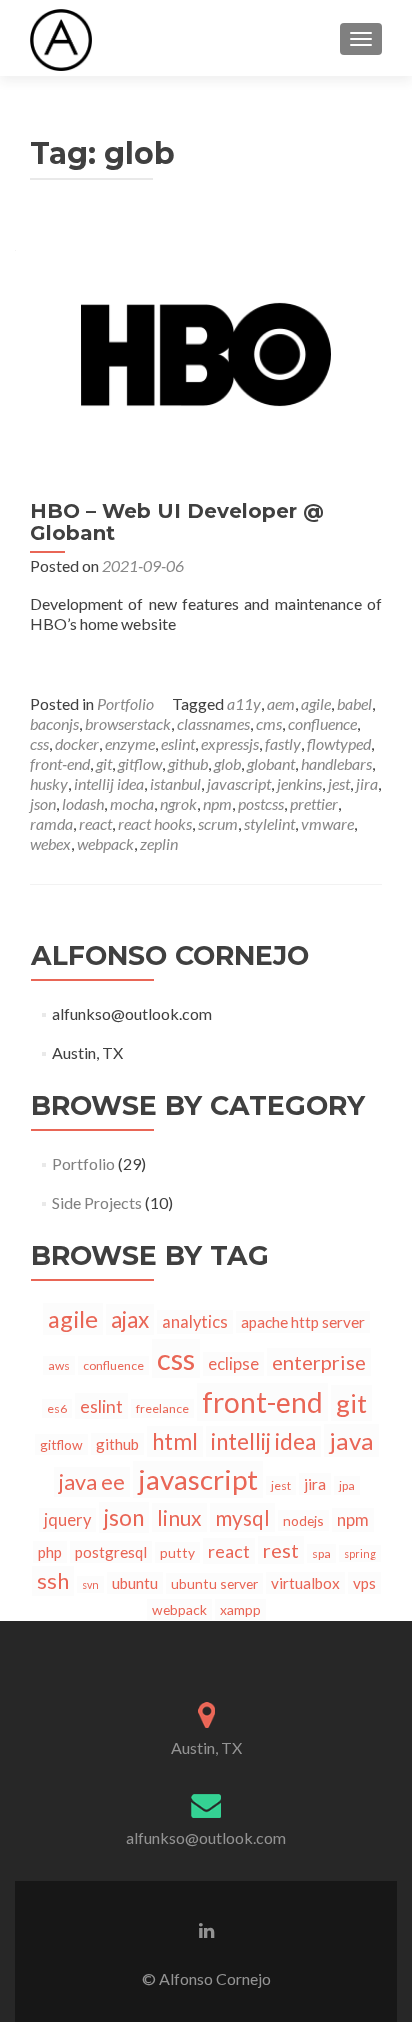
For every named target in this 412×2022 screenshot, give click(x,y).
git (104, 763)
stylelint (269, 823)
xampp (240, 1609)
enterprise (319, 1362)
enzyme (130, 743)
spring (360, 1553)
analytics (195, 1322)
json (43, 803)
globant (271, 763)
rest (281, 1550)
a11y (244, 703)
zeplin (159, 843)
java (351, 1440)
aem (281, 703)
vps (364, 1583)
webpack (105, 843)
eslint (178, 743)
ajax (130, 1319)
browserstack (128, 723)
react (95, 823)
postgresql (111, 1552)
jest (339, 783)
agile (316, 703)
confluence (322, 723)
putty (177, 1552)
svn (90, 1584)
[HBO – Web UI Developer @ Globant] (206, 352)
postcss (261, 803)
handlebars (336, 763)
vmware (327, 823)
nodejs (303, 1520)
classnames (213, 723)
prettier (314, 803)
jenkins (299, 783)
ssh (53, 1581)
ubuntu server (214, 1583)
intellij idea (109, 783)
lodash (83, 803)
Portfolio (125, 703)
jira (367, 783)
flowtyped (339, 743)
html (175, 1441)
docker (77, 743)
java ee (92, 1482)
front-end (60, 763)
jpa (347, 1485)
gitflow (140, 763)
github (188, 763)
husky (49, 783)
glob (227, 763)
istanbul (175, 783)
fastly (283, 743)
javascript (239, 783)
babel (354, 703)
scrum (218, 823)
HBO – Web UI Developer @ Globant (177, 522)
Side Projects (97, 1202)
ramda (51, 823)
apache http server (303, 1322)
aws (59, 1365)
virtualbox (305, 1583)
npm (217, 803)
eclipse (233, 1364)
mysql (242, 1517)
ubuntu (135, 1583)
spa (321, 1553)
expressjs (230, 743)
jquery (67, 1520)
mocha (132, 803)
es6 (57, 1408)
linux (179, 1517)
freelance (162, 1408)
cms (269, 723)
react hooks (155, 823)
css (39, 743)
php (50, 1552)
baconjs (54, 723)
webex (50, 843)
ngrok (178, 803)
